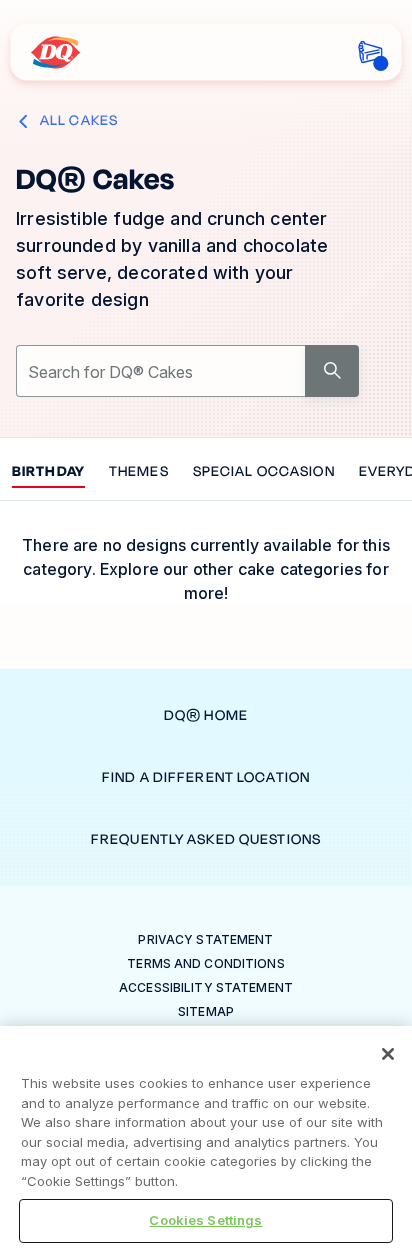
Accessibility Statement (206, 987)
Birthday (48, 472)
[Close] (388, 1054)
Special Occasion (264, 472)
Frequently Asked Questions (206, 839)
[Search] (332, 371)
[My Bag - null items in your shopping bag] (370, 52)
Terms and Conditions (205, 963)
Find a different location (206, 777)
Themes (139, 472)
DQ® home (206, 715)
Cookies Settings (205, 1220)
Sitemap (206, 1011)
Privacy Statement (205, 939)
